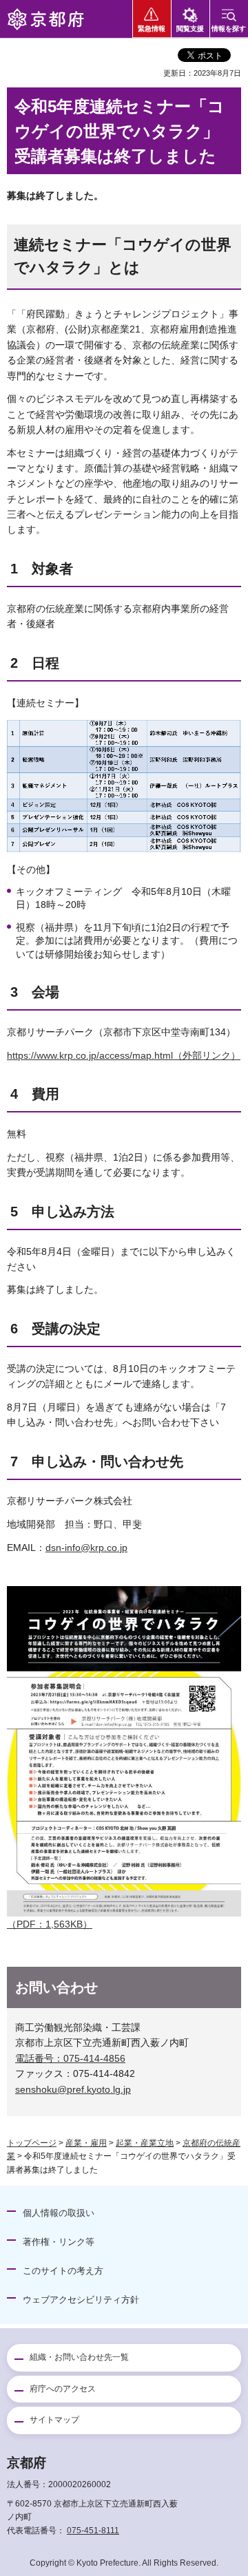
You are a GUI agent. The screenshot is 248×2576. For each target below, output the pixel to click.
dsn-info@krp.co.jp (86, 1548)
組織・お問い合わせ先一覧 (79, 2357)
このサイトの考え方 (63, 2271)
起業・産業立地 (145, 2143)
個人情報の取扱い (59, 2213)
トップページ (32, 2143)
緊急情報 (152, 29)
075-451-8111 (93, 2531)
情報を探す (229, 29)
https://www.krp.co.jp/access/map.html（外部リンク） (124, 1055)
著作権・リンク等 (59, 2242)
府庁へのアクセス (63, 2389)
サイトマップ (54, 2420)
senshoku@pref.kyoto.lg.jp (73, 2089)
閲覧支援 (190, 29)
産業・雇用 (86, 2143)
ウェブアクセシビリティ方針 (81, 2300)
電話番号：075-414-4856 (70, 2058)
